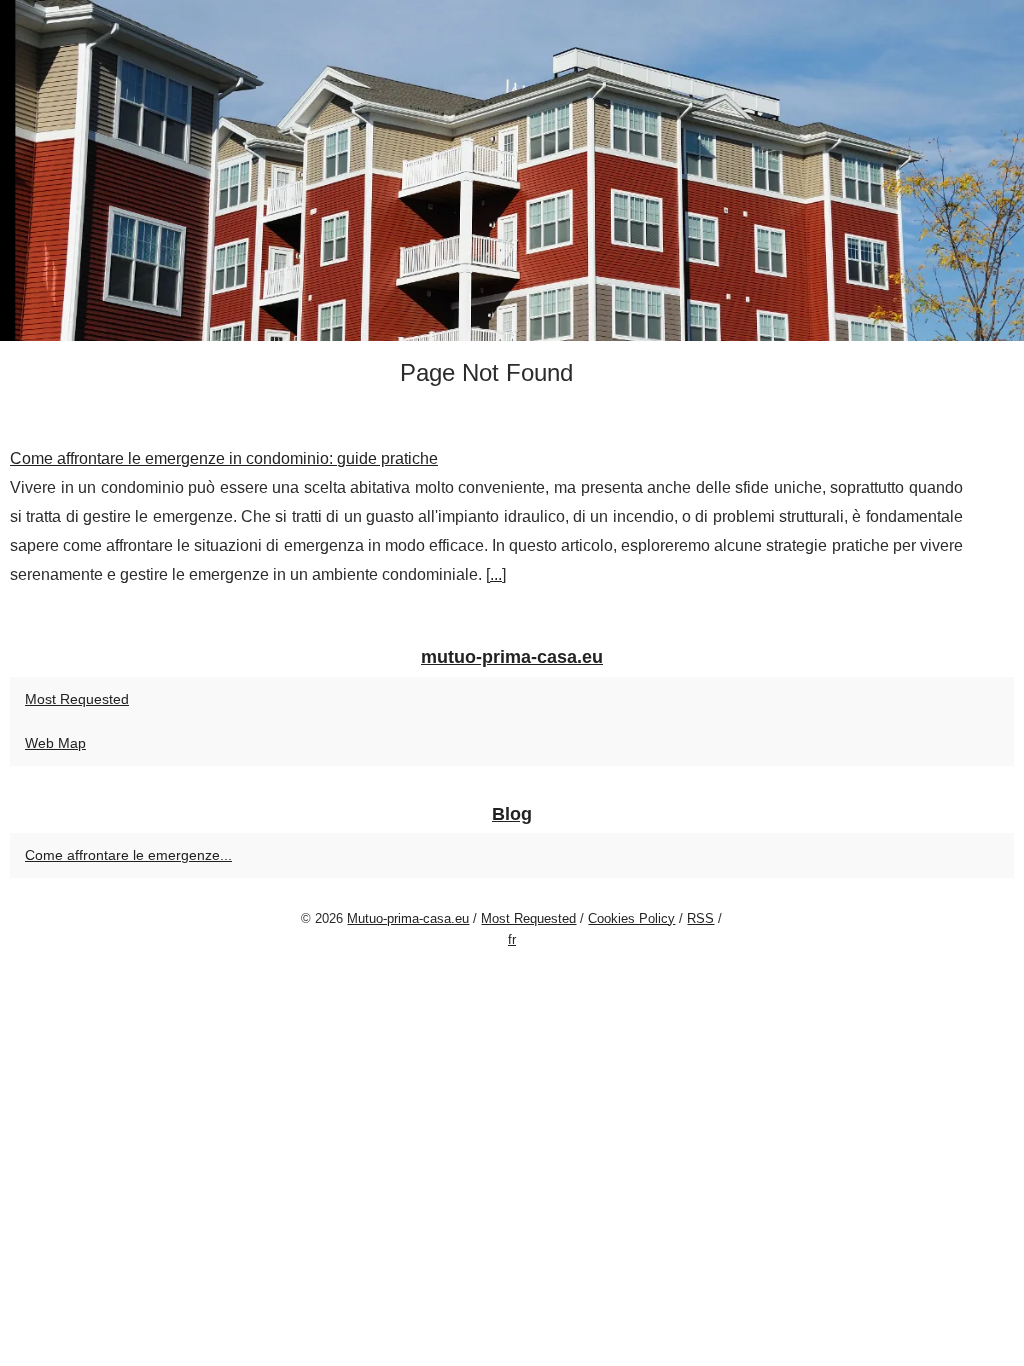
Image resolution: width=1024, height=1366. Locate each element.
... (496, 574)
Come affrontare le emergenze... (128, 855)
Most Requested (77, 699)
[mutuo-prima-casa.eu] (512, 170)
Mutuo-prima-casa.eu (408, 918)
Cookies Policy (631, 918)
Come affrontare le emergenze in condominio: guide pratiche (224, 458)
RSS (700, 918)
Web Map (55, 743)
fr (512, 939)
